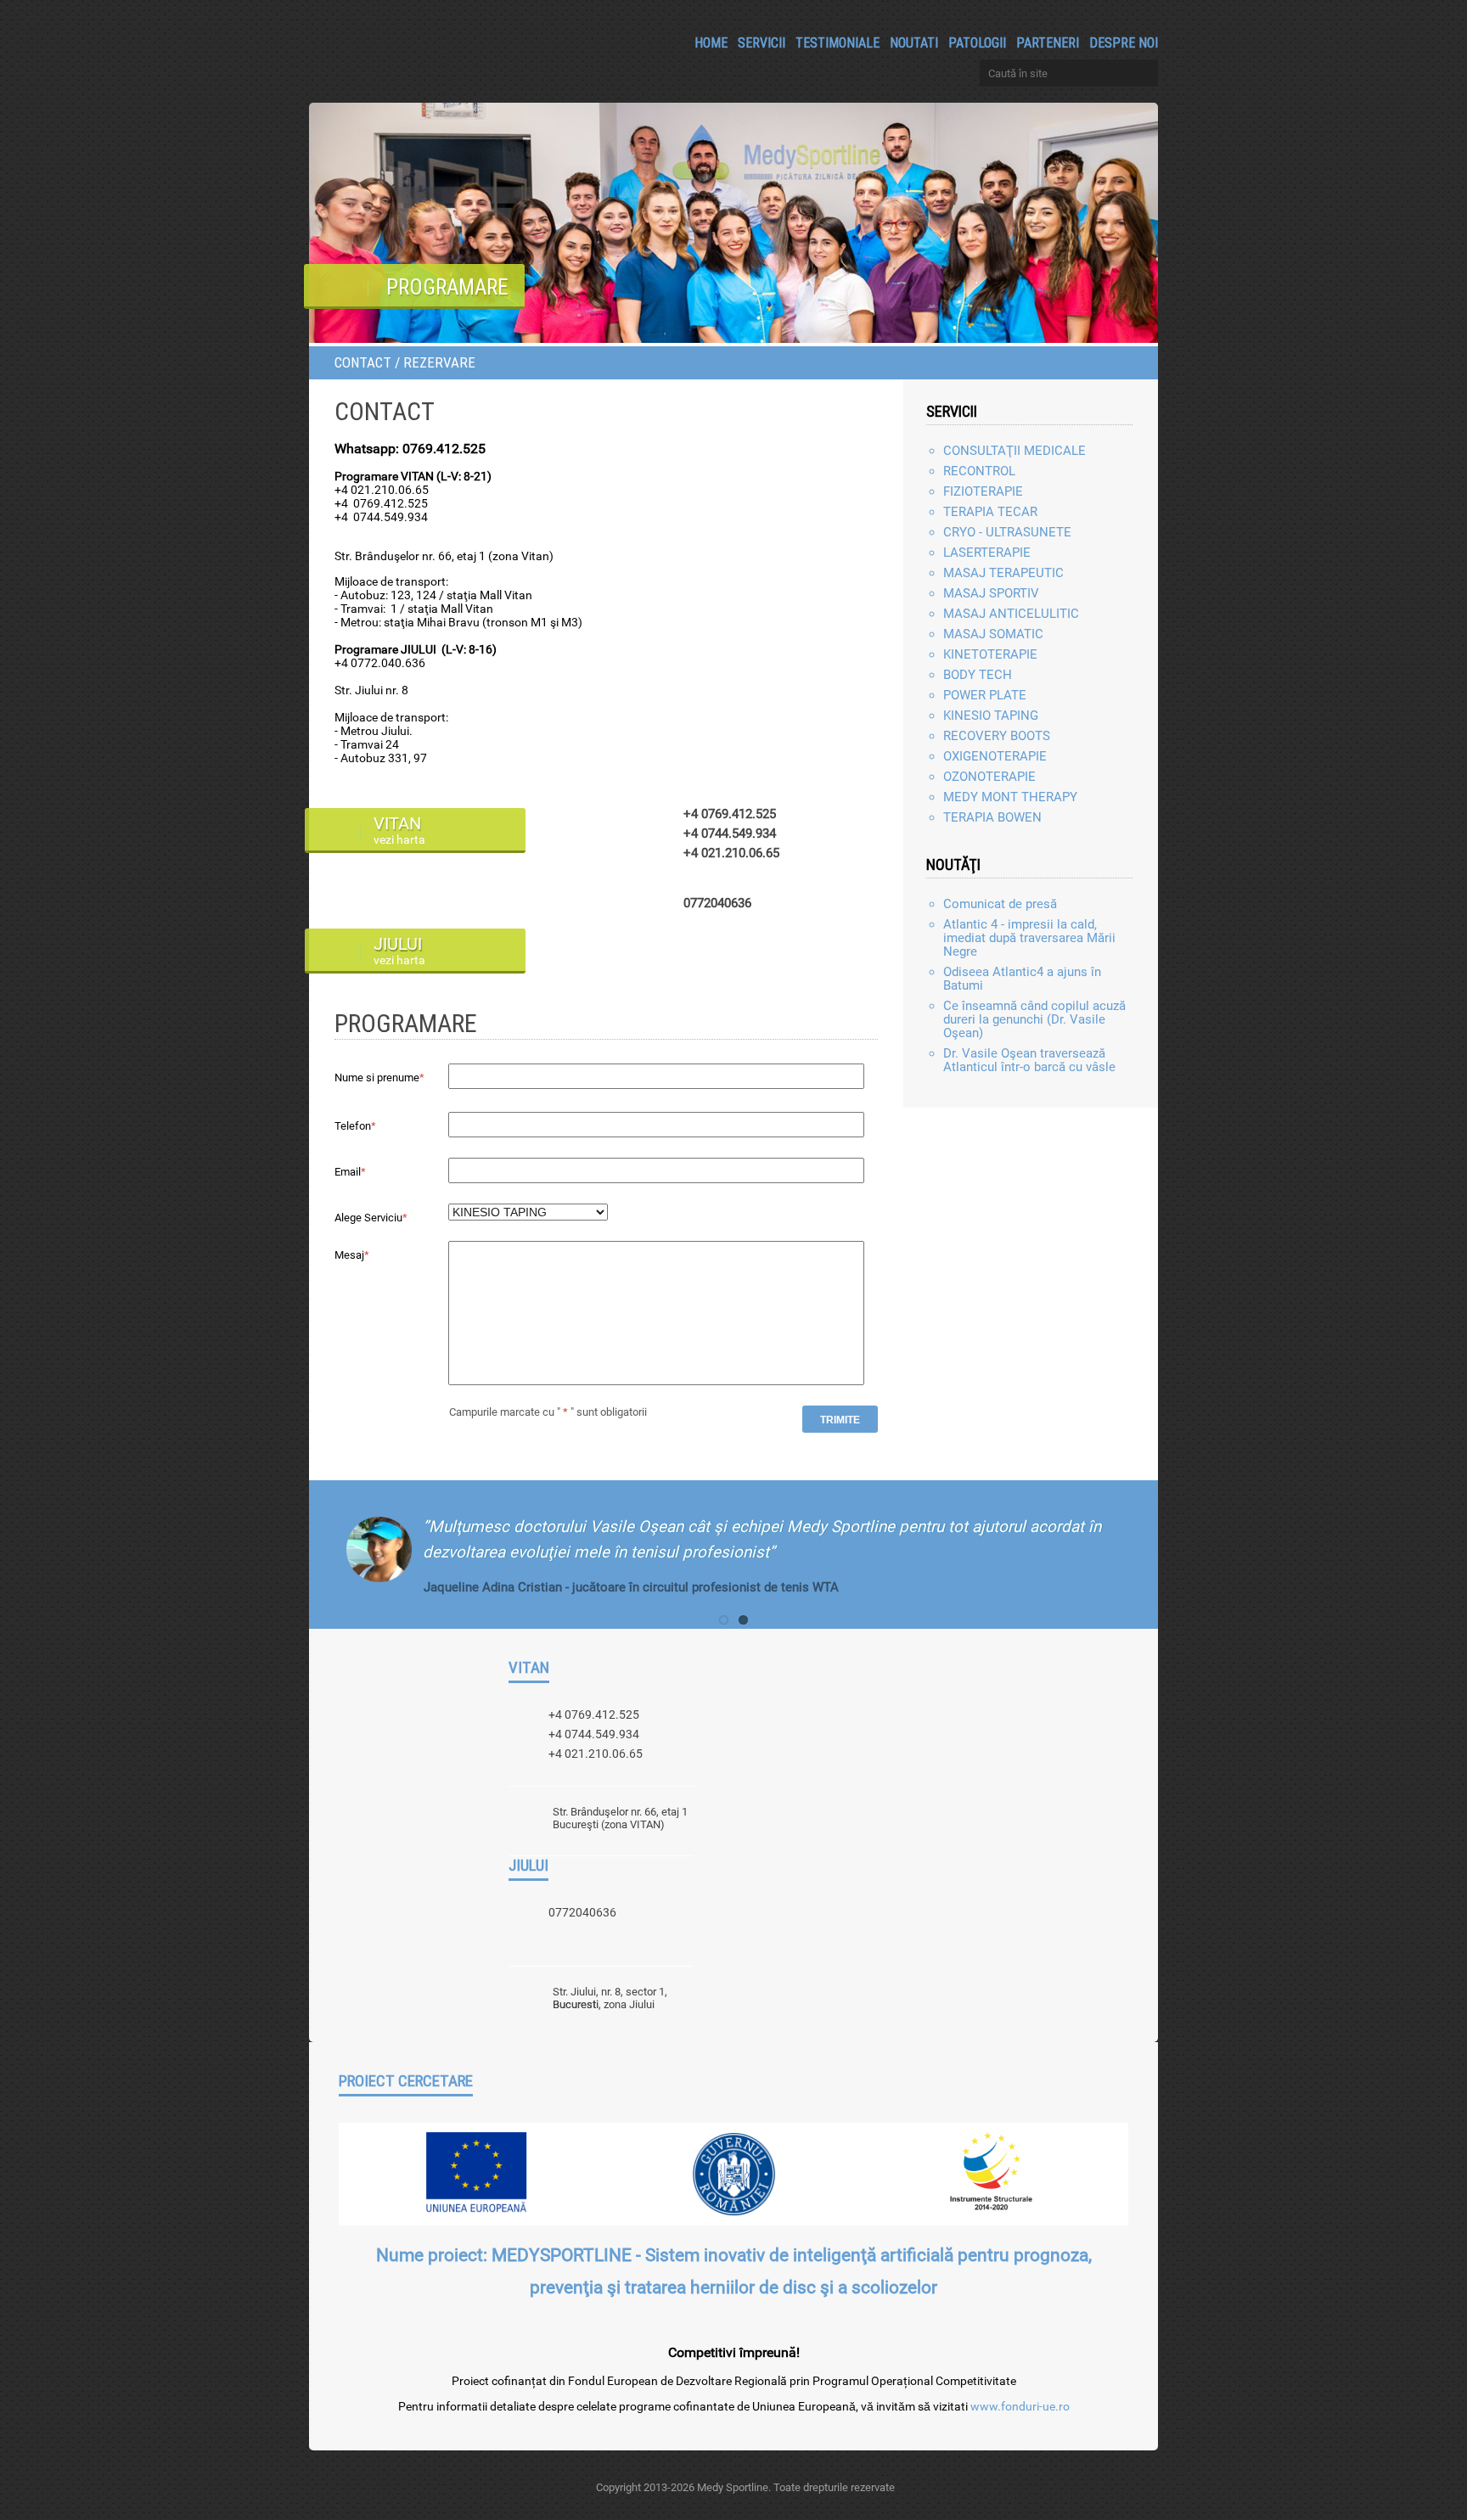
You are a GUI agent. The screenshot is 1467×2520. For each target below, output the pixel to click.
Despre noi (1124, 42)
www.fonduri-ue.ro (1020, 2406)
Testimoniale (837, 42)
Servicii (762, 42)
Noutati (914, 42)
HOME (711, 42)
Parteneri (1048, 42)
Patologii (977, 42)
